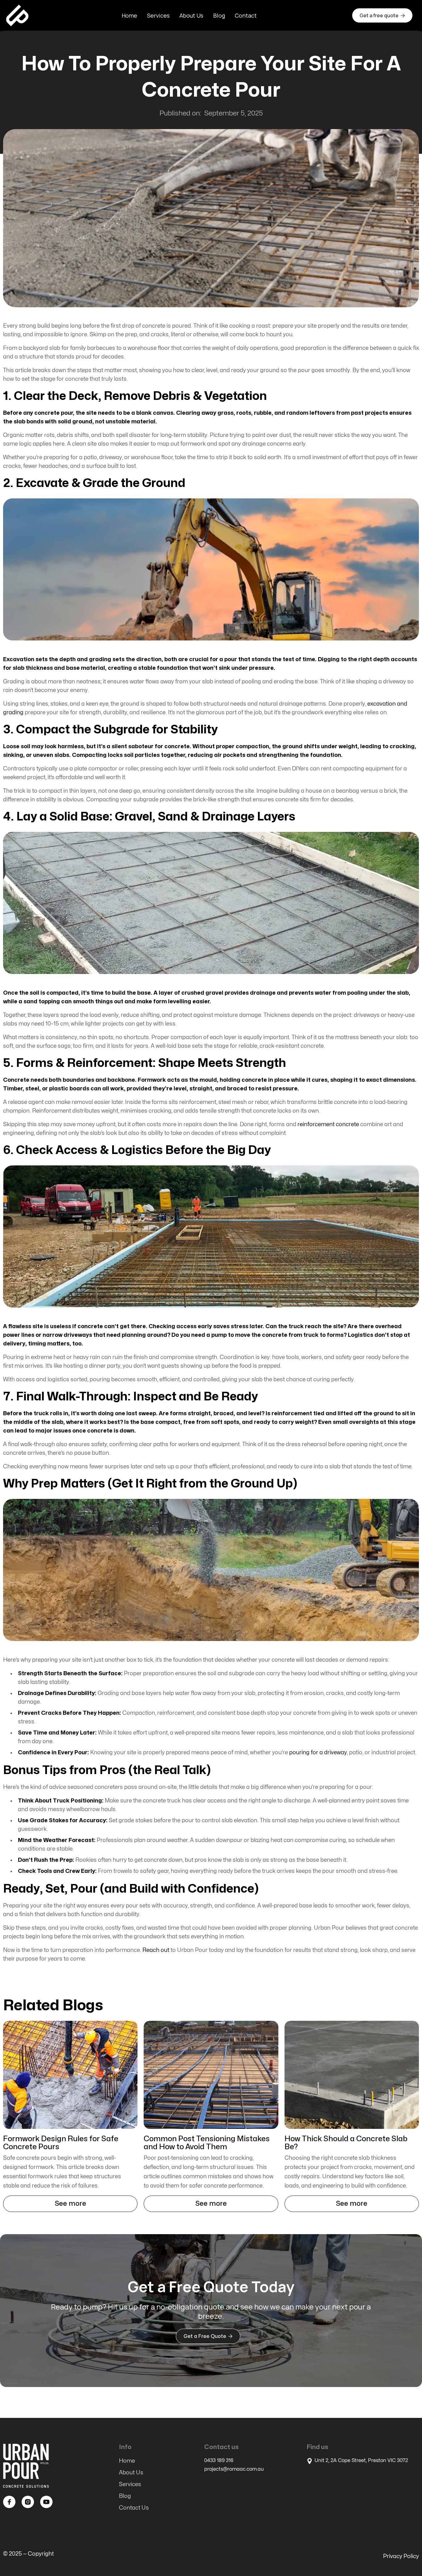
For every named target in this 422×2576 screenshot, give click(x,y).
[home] (17, 15)
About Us (191, 15)
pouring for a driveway (318, 1753)
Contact (246, 15)
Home (129, 15)
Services (158, 15)
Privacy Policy (401, 2556)
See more (70, 2204)
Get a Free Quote (208, 2336)
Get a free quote (382, 15)
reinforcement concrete (328, 1124)
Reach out (156, 1950)
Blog (219, 15)
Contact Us (134, 2508)
